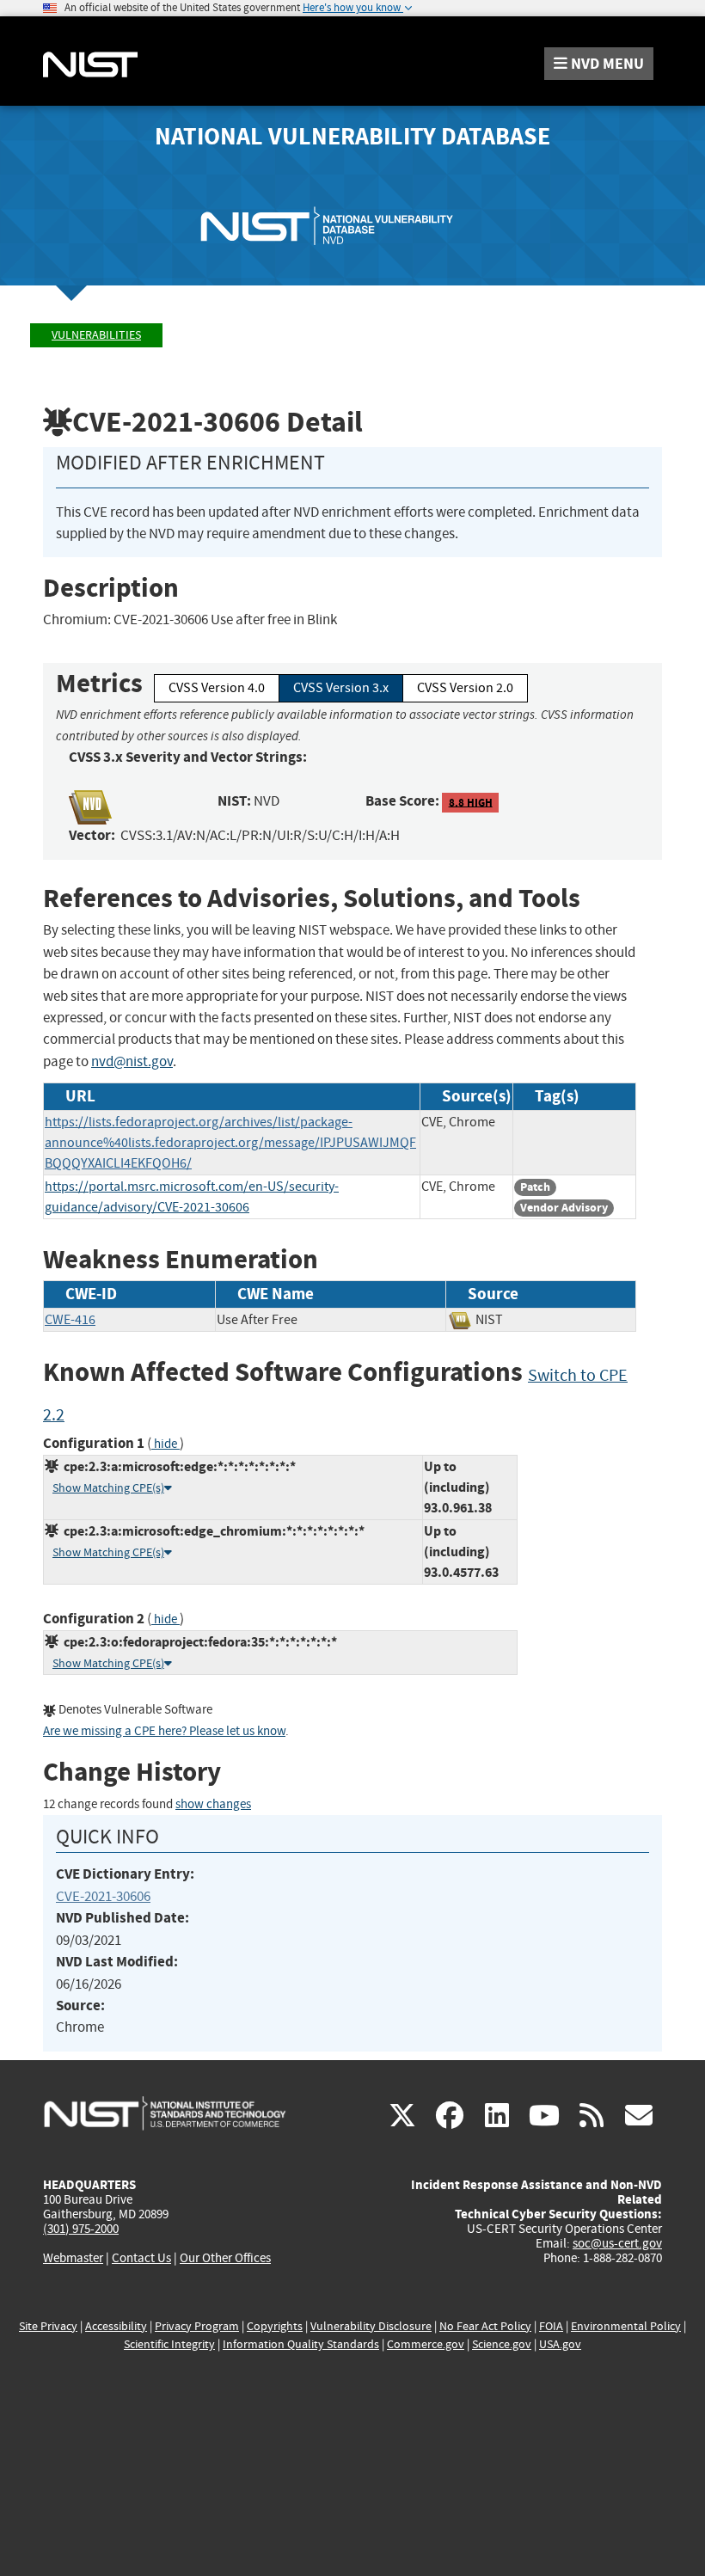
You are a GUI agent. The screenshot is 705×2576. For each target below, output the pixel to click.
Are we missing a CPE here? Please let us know (164, 1731)
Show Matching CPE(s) (108, 1488)
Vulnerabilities (96, 335)
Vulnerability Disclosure (371, 2326)
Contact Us (141, 2258)
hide (166, 1444)
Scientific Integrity (169, 2344)
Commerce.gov (426, 2344)
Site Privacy (48, 2326)
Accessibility (116, 2326)
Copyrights (275, 2326)
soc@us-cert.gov (617, 2243)
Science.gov (502, 2344)
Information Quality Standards (301, 2344)
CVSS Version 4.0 (217, 688)
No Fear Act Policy (485, 2326)
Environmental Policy (626, 2326)
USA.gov (560, 2344)
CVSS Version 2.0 (465, 688)
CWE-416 (70, 1320)
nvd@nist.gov (132, 1061)
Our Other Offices (225, 2258)
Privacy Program (197, 2326)
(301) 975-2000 (81, 2229)
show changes (213, 1804)
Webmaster (73, 2258)
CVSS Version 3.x (341, 688)
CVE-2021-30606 (103, 1896)
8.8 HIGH (471, 802)
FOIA (551, 2326)
